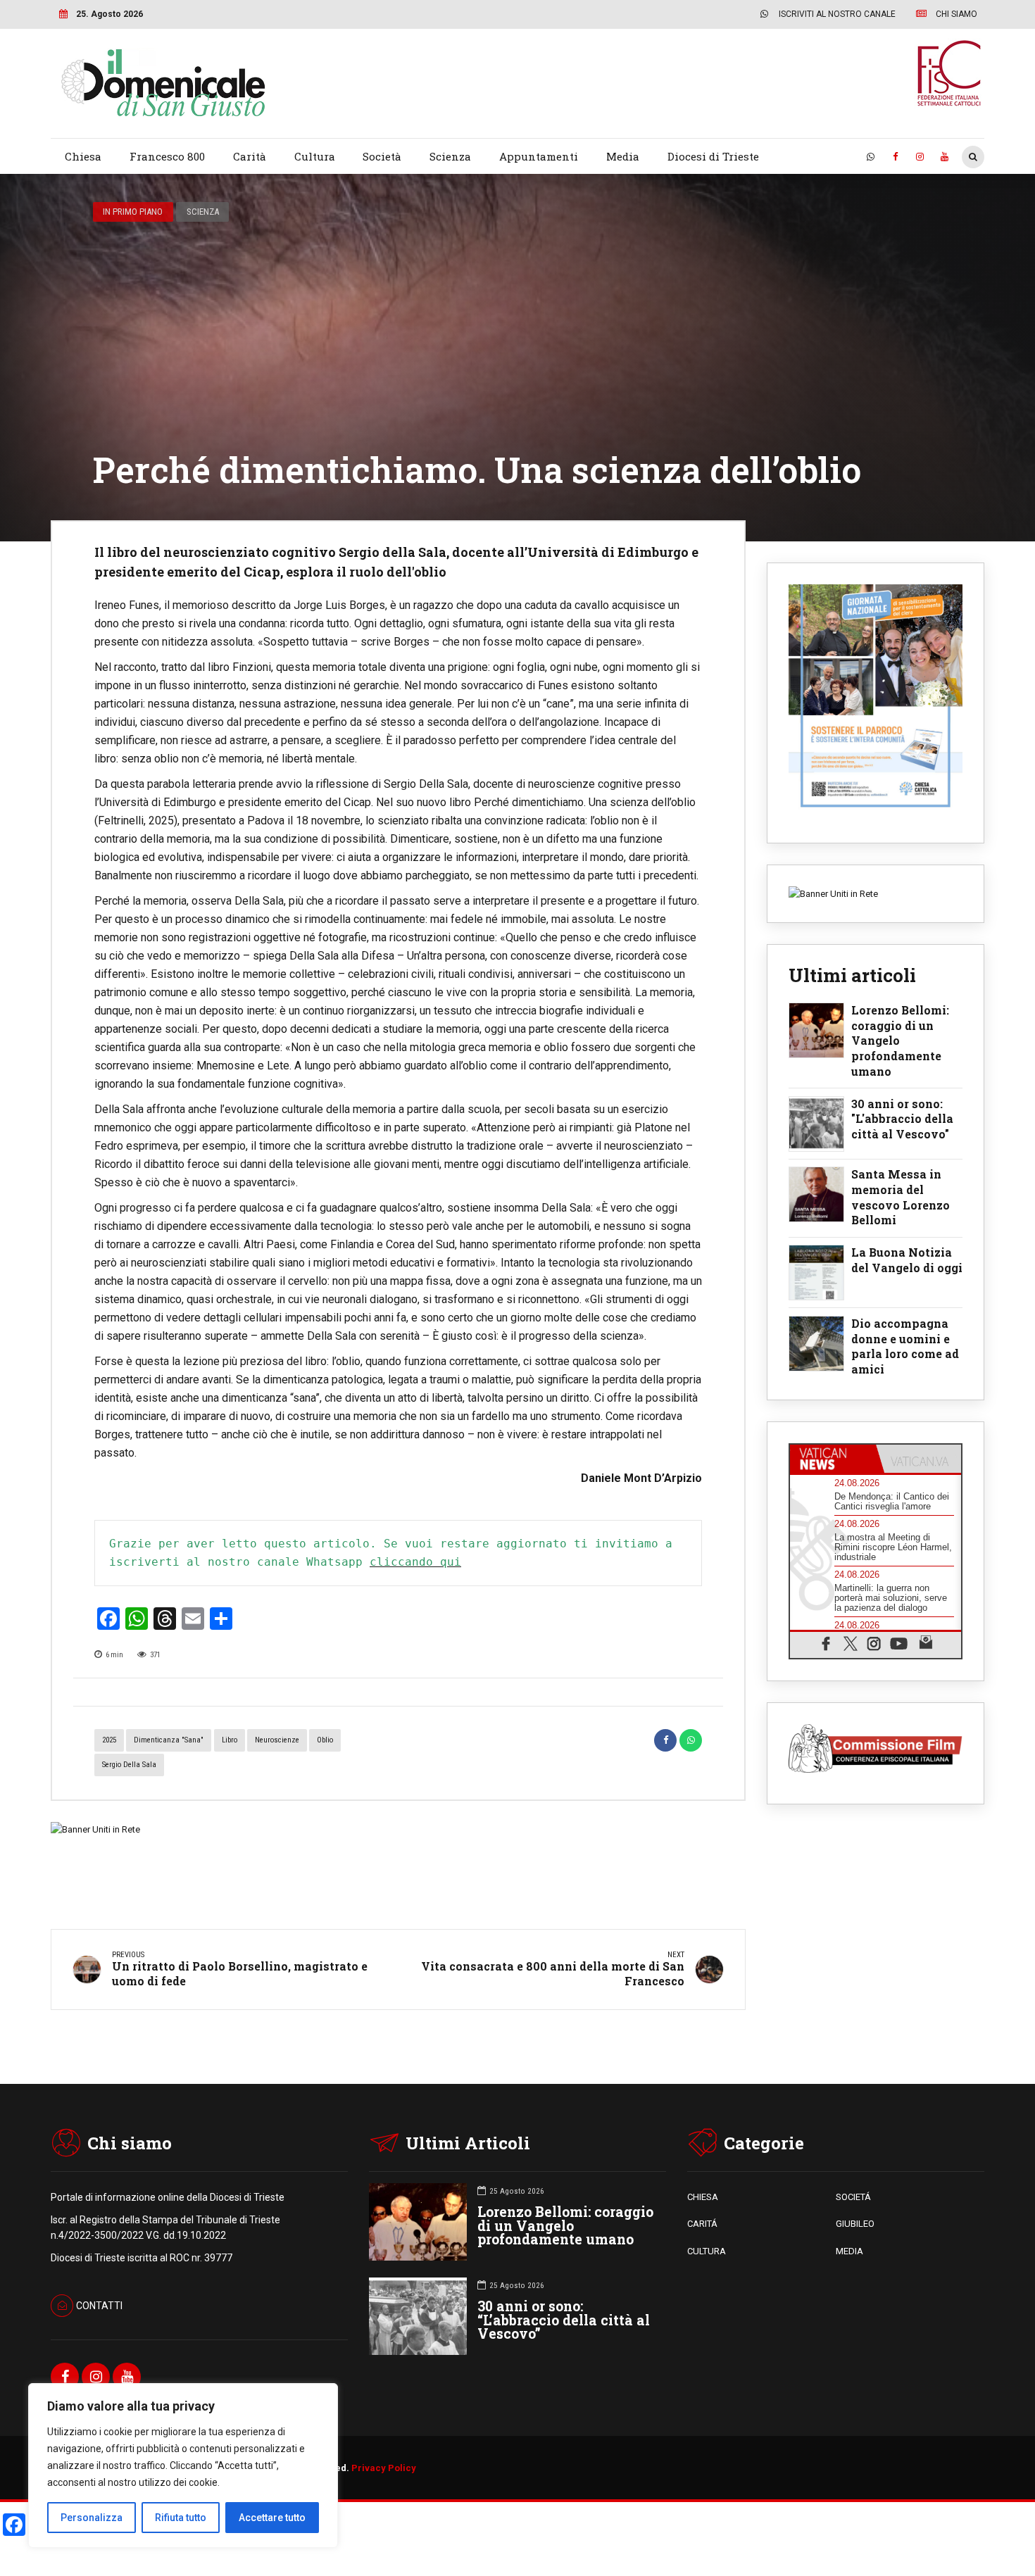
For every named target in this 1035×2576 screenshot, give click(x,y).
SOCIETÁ (853, 2197)
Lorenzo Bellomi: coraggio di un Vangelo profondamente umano (900, 1041)
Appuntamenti (539, 156)
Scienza (450, 156)
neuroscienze (277, 1740)
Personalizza (92, 2518)
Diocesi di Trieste (713, 156)
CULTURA (707, 2251)
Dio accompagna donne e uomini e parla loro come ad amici (905, 1346)
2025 (109, 1740)
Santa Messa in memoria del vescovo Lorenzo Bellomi (901, 1197)
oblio (325, 1740)
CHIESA (703, 2197)
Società (382, 156)
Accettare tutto (272, 2518)
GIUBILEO (855, 2224)
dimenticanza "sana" (169, 1740)
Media (623, 156)
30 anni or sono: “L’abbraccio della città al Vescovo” (564, 2320)
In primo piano (133, 212)
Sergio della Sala (129, 1765)
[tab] (833, 1459)
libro (230, 1740)
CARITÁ (702, 2224)
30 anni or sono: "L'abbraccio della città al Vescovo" (902, 1119)
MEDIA (849, 2251)
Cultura (315, 156)
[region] (183, 2465)
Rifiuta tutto (181, 2518)
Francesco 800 (167, 156)
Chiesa (83, 156)
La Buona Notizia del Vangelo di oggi (907, 1260)
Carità (250, 156)
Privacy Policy (384, 2468)
